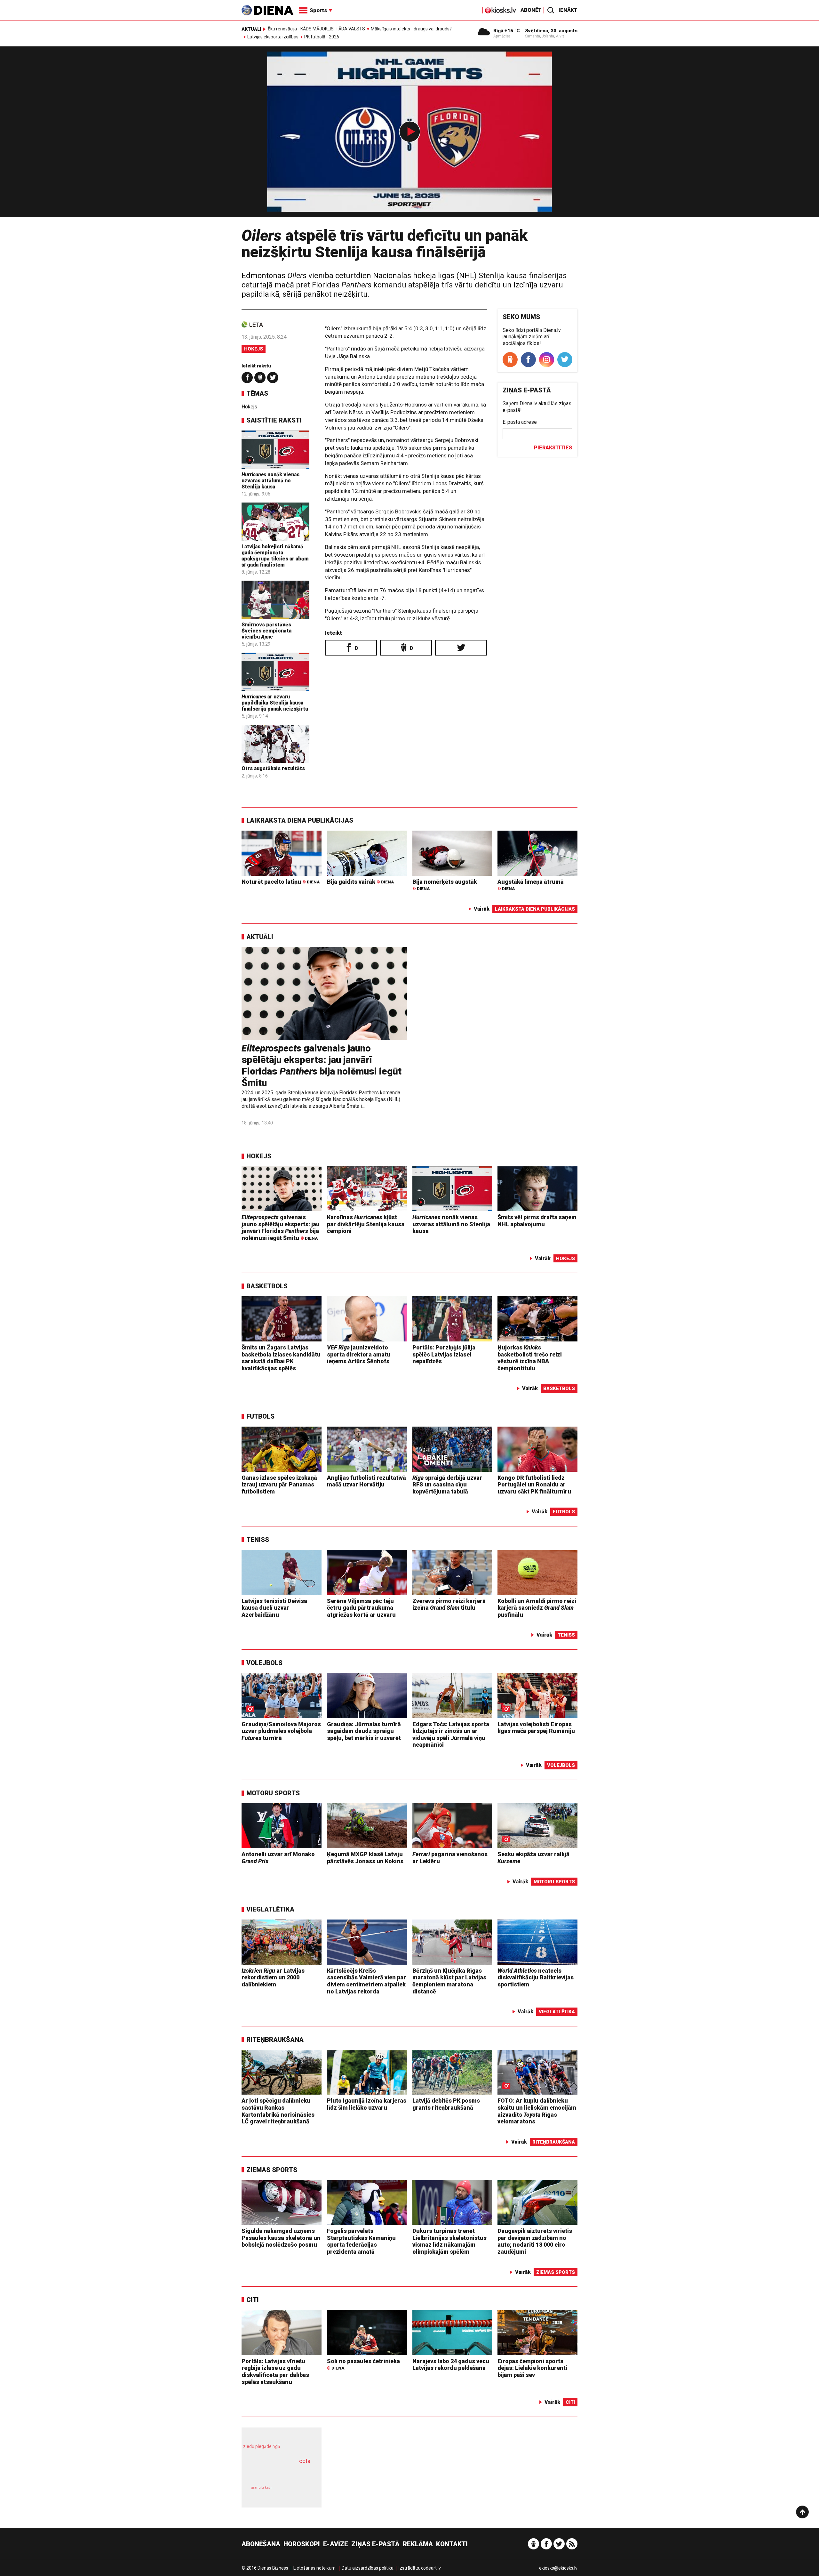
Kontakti (452, 2544)
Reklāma (418, 2544)
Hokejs (254, 349)
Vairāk (482, 909)
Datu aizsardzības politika (368, 2568)
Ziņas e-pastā (375, 2544)
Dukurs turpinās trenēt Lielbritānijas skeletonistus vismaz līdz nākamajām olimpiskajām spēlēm (449, 2241)
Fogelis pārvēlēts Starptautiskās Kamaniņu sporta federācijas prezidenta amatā (361, 2241)
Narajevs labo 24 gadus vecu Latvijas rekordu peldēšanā (451, 2365)
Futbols (260, 1416)
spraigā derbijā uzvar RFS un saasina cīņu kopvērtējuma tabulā (447, 1485)
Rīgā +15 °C (507, 31)
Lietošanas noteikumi (315, 2568)
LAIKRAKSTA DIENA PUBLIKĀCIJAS (300, 820)
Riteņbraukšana (275, 2040)
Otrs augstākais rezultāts (273, 768)
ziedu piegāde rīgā (262, 2446)
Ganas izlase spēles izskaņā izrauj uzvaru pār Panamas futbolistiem (279, 1485)
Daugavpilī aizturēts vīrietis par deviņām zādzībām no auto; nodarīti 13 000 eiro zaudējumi (535, 2241)
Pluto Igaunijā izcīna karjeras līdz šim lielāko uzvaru (367, 2104)
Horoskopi (302, 2544)
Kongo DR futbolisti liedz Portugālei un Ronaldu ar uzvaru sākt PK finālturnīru (534, 1485)
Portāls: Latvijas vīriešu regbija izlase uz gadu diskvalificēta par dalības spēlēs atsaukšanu (275, 2371)
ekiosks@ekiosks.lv (558, 2568)
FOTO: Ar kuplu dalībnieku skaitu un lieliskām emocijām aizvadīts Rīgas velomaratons (537, 2111)
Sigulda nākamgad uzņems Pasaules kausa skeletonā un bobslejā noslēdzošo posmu (281, 2238)
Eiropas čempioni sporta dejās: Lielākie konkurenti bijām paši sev (532, 2368)
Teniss (258, 1540)
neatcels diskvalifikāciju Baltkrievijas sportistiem (536, 1977)
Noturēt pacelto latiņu (281, 882)
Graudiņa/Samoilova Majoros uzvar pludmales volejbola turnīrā (281, 1731)
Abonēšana (261, 2544)
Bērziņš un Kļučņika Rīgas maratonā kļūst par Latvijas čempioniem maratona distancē (449, 1981)
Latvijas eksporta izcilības (273, 37)
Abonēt (531, 10)
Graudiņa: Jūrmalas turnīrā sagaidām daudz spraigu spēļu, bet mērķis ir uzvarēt (364, 1731)
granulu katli (261, 2487)
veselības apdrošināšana (276, 2472)
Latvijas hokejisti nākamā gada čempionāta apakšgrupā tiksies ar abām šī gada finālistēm (275, 556)
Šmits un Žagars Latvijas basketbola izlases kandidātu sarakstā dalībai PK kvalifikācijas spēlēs (281, 1358)
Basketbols (267, 1286)
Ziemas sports (272, 2170)
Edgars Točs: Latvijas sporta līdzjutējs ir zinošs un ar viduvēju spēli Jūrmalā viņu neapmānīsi (451, 1735)
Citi (253, 2300)
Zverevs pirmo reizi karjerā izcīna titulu (449, 1604)
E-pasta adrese (520, 422)
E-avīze (336, 2544)
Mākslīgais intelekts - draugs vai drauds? (411, 29)
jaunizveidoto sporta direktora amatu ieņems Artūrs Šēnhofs (359, 1354)
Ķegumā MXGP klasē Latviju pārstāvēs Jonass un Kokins (365, 1858)
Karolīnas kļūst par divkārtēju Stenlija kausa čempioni (366, 1224)
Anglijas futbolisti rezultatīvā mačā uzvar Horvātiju (366, 1481)
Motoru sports (273, 1793)
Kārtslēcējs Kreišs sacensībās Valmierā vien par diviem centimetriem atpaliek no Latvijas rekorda (366, 1981)
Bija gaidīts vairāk (360, 882)
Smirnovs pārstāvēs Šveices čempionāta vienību (266, 631)
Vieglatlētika (270, 1909)
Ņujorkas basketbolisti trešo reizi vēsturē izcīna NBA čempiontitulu (530, 1358)
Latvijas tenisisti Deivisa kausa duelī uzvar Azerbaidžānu (274, 1608)
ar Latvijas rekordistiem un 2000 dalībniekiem (273, 1977)
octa (305, 2461)
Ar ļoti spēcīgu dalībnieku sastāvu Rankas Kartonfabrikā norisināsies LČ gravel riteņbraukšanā (278, 2111)
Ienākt (568, 10)
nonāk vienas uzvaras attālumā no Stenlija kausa (270, 481)
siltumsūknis (297, 2492)
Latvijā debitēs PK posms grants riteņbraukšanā (446, 2104)
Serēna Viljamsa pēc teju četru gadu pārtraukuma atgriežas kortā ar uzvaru (361, 1608)
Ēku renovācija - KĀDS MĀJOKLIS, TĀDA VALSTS (316, 29)
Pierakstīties (553, 448)
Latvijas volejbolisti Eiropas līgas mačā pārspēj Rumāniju (536, 1728)
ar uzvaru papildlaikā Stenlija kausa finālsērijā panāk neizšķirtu (275, 703)
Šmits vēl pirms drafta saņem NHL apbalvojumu (537, 1221)
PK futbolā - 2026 (322, 37)
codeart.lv (431, 2568)
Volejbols (264, 1663)
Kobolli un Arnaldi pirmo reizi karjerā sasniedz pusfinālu (537, 1608)
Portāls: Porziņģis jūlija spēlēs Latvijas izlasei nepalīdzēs (444, 1354)
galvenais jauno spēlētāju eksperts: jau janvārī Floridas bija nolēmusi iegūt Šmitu (322, 1065)
